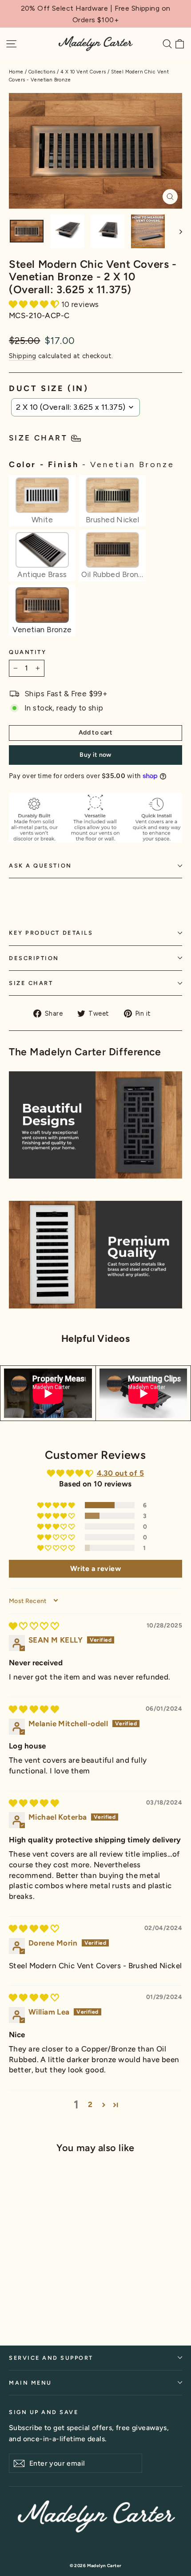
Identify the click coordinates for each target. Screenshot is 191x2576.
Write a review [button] (95, 1569)
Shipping (22, 356)
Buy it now (95, 755)
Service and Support (51, 2358)
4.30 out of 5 (121, 1473)
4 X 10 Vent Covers (83, 72)
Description (34, 958)
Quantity (28, 652)
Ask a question (40, 866)
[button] (35, 304)
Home (16, 72)
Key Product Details (51, 933)
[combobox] (76, 407)
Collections (42, 72)
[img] (34, 1626)
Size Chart (31, 983)
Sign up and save (44, 2412)
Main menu (30, 2383)
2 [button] (90, 2104)
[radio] (42, 501)
